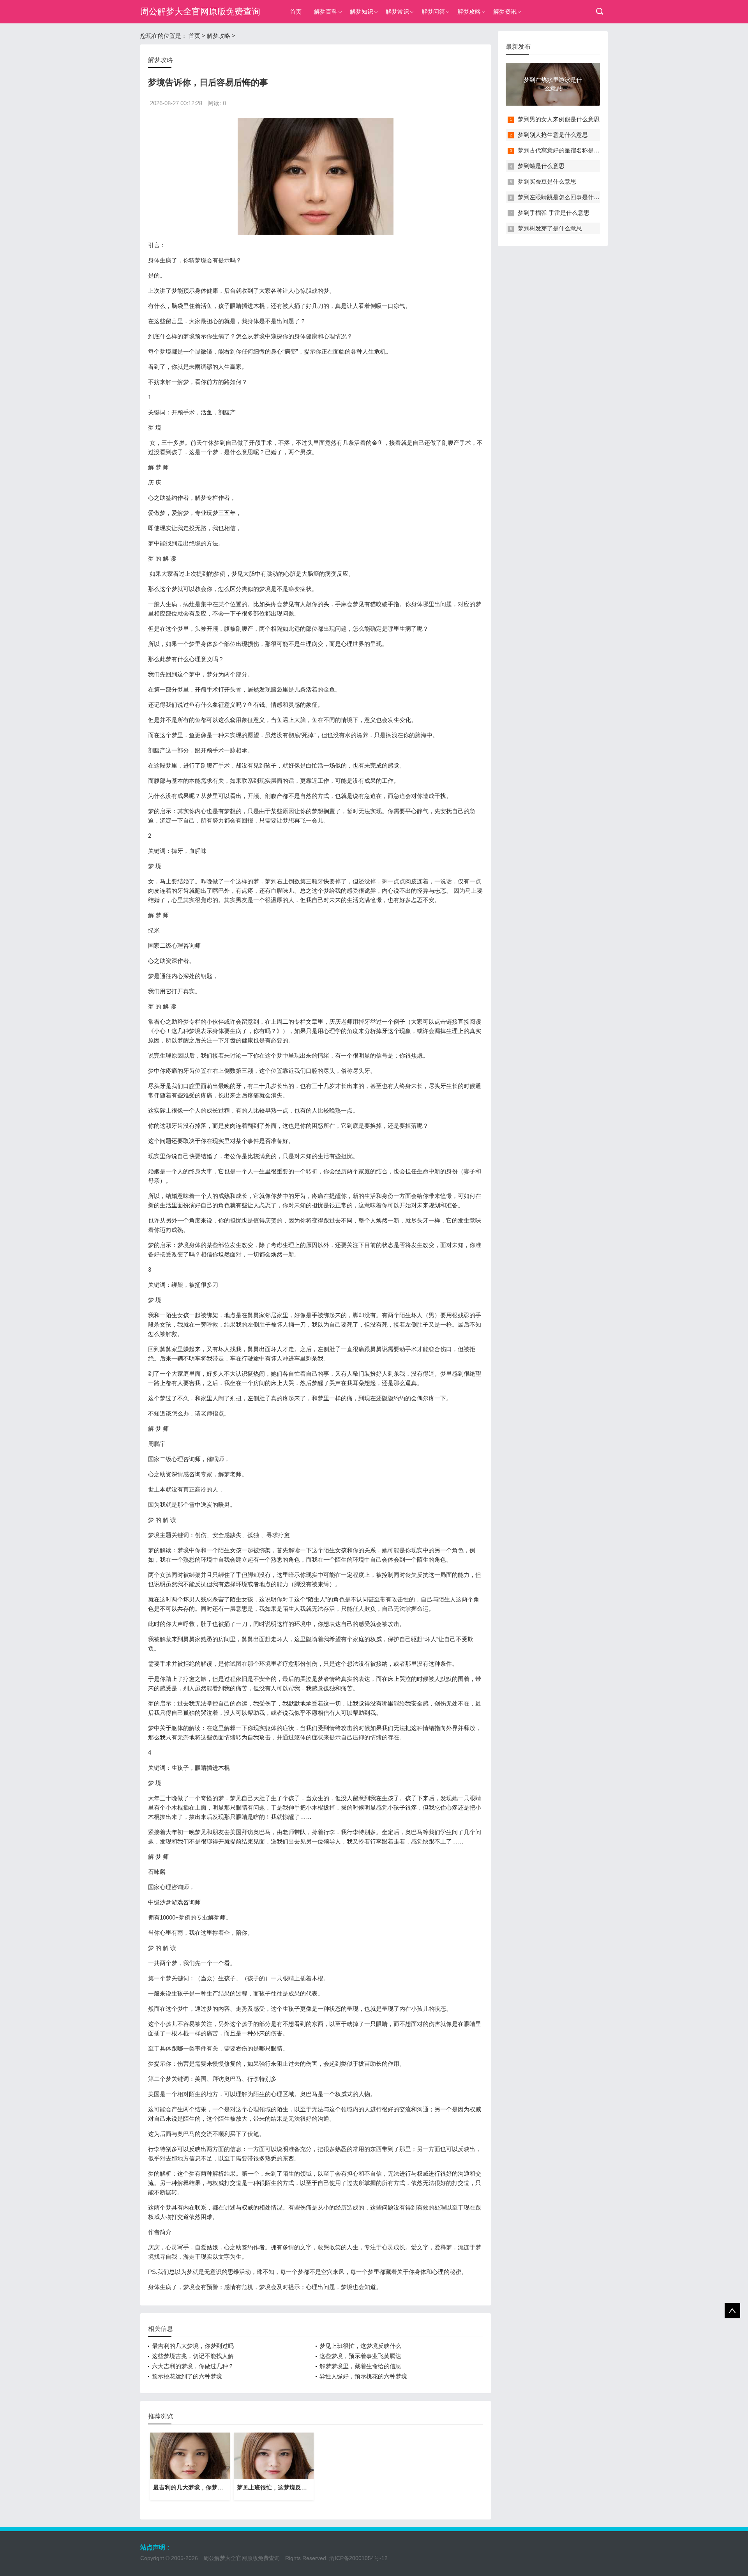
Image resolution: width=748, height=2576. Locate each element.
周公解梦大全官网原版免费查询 (200, 11)
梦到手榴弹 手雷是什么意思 (554, 213)
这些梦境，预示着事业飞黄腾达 (360, 2356)
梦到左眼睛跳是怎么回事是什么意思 (565, 197)
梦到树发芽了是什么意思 (550, 228)
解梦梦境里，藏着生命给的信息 (360, 2366)
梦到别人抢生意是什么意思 (553, 135)
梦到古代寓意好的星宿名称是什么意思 (567, 150)
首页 (296, 11)
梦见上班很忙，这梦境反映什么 (360, 2346)
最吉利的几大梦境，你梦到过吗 (193, 2346)
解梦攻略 (469, 11)
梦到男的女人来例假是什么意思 (559, 119)
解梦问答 (433, 11)
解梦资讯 (505, 11)
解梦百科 (326, 11)
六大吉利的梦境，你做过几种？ (193, 2366)
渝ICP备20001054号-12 (358, 2558)
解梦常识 (397, 11)
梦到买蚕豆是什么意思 (547, 181)
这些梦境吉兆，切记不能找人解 (193, 2356)
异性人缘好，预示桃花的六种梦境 (363, 2376)
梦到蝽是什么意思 (541, 166)
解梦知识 (362, 11)
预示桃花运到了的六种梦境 (187, 2376)
